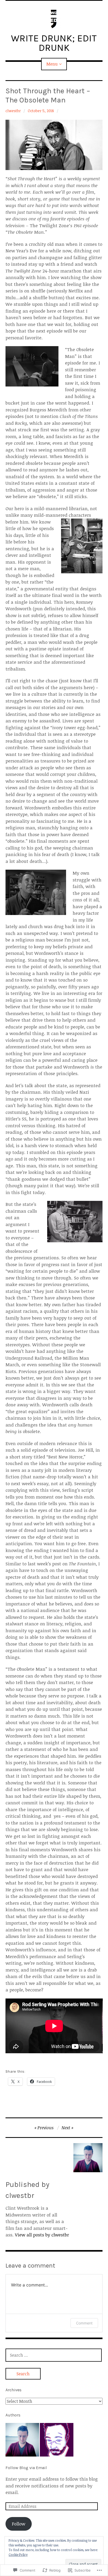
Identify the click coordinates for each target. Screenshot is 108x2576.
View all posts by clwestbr (42, 2235)
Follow (18, 2524)
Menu (52, 64)
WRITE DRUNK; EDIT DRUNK (54, 43)
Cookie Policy (18, 2555)
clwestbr (13, 111)
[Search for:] (54, 2355)
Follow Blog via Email (26, 2468)
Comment (84, 2323)
